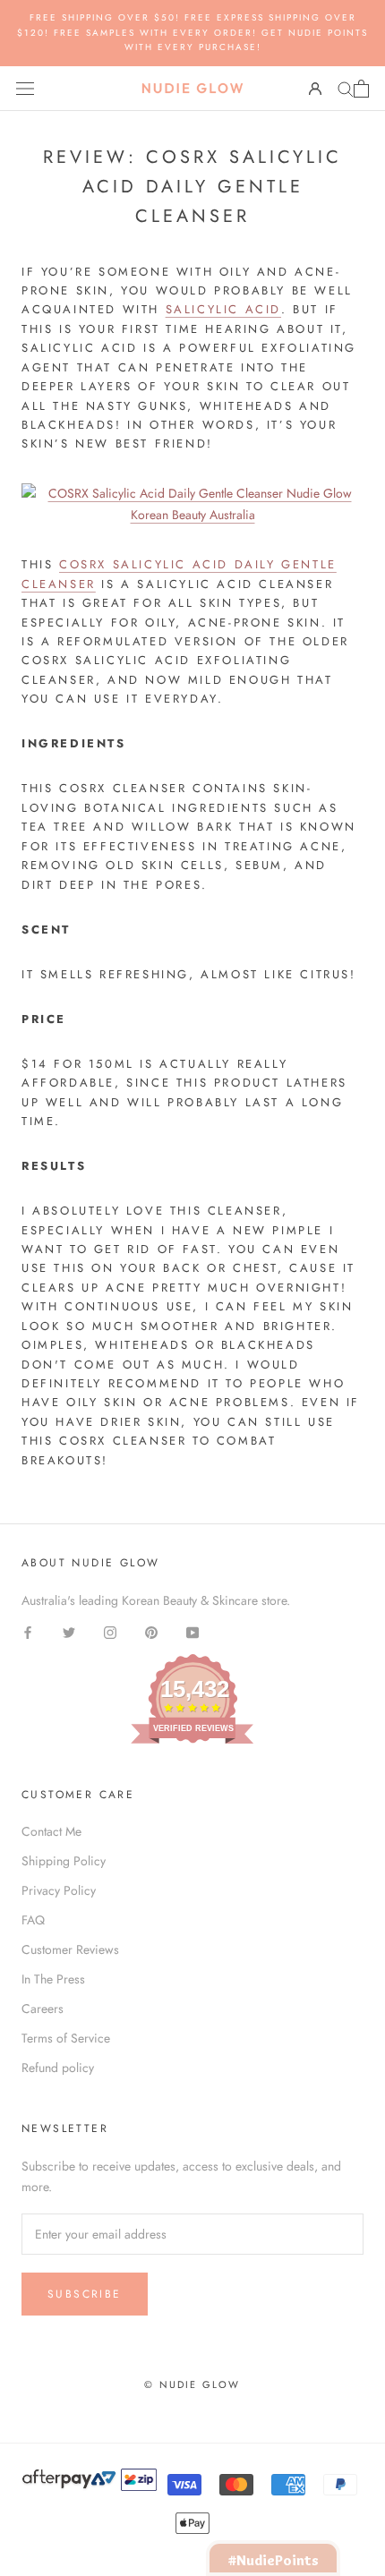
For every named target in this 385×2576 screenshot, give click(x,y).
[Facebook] (28, 1631)
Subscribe (85, 2294)
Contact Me (51, 1831)
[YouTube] (192, 1631)
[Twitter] (69, 1631)
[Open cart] (361, 89)
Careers (43, 2009)
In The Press (53, 1979)
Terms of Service (66, 2038)
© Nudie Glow (192, 2384)
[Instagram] (110, 1631)
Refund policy (58, 2068)
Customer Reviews (70, 1949)
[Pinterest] (151, 1631)
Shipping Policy (64, 1861)
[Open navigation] (25, 89)
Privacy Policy (59, 1890)
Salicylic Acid (223, 309)
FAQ (33, 1920)
